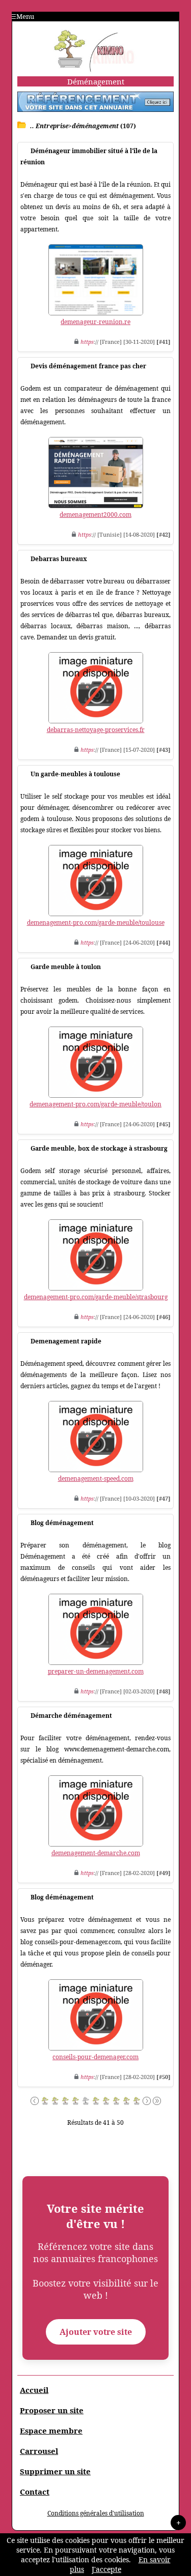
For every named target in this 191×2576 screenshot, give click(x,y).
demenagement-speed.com (96, 1479)
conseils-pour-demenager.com (95, 2057)
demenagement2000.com (95, 515)
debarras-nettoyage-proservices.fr (96, 730)
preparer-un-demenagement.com (96, 1671)
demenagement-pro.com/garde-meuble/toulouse (96, 923)
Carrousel (39, 2451)
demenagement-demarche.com (96, 1853)
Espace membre (51, 2431)
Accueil (34, 2390)
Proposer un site (52, 2410)
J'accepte (106, 2569)
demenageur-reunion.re (95, 322)
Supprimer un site (55, 2471)
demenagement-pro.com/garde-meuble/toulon (95, 1104)
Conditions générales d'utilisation (96, 2513)
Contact (35, 2492)
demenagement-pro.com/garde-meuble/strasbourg (96, 1297)
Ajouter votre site (96, 2332)
